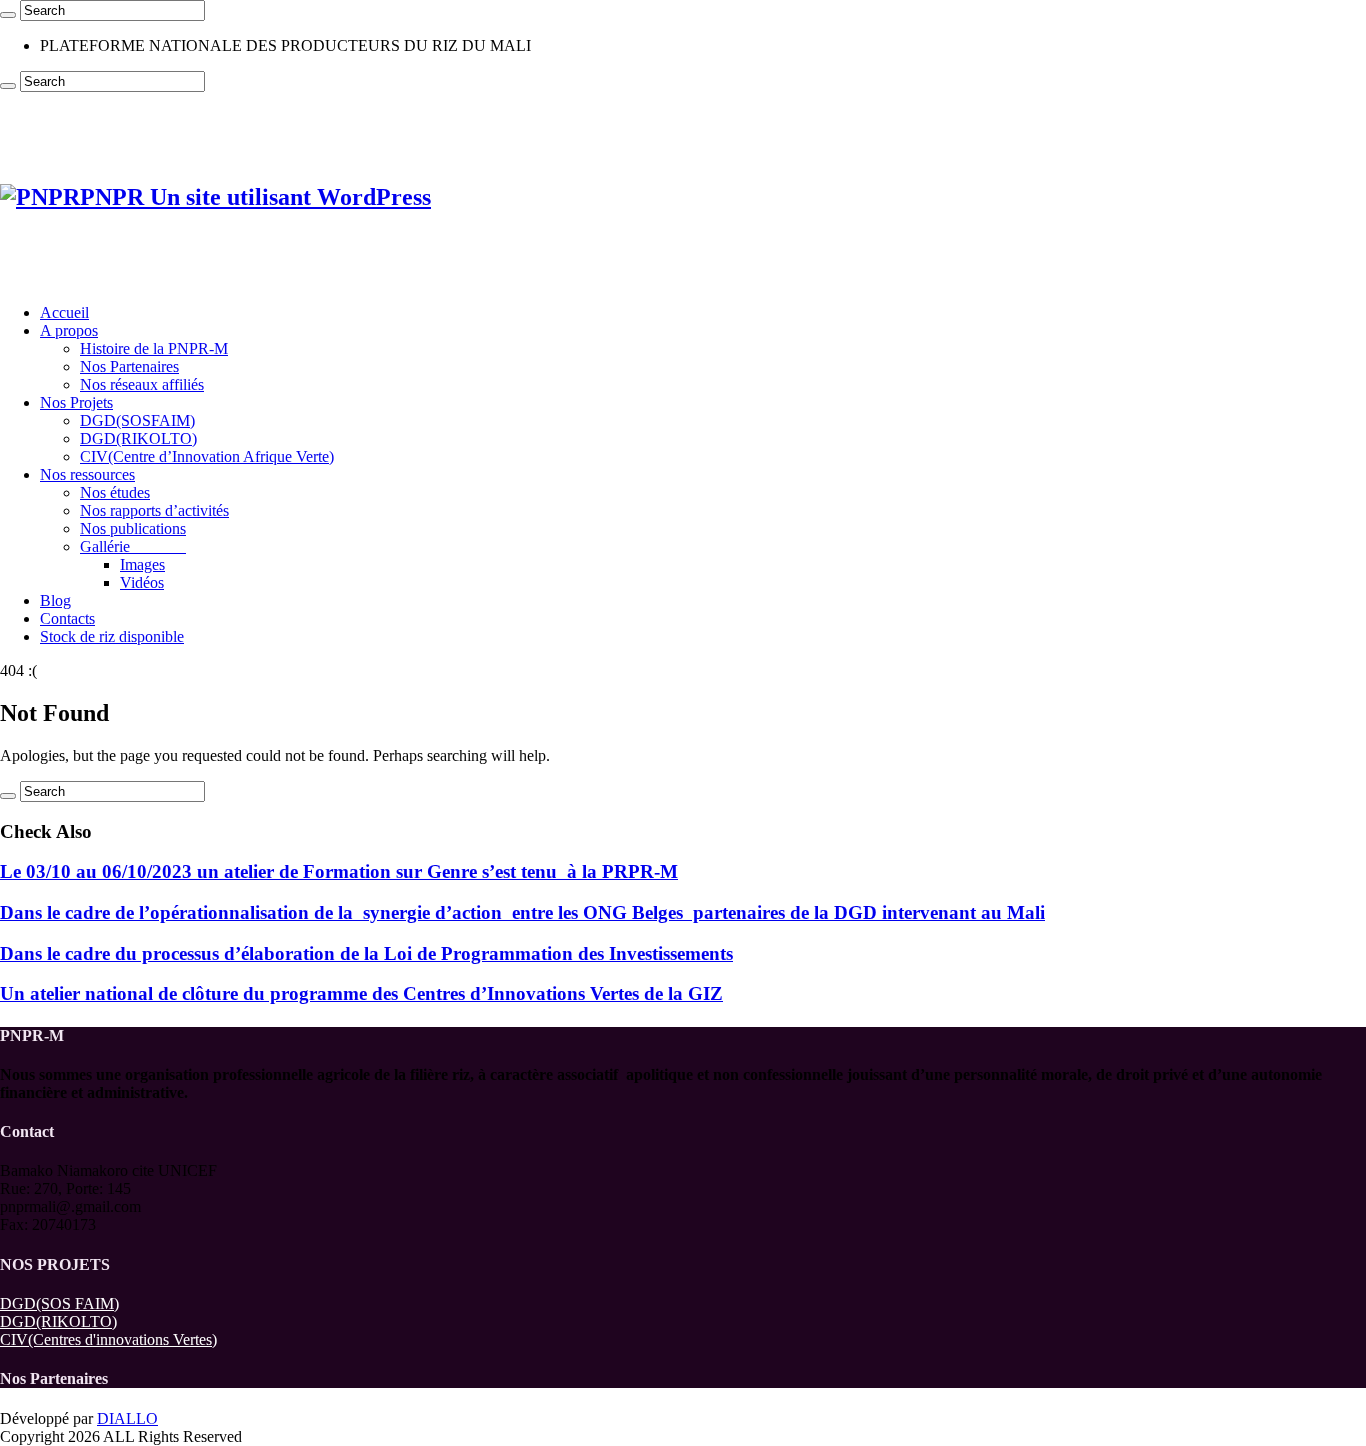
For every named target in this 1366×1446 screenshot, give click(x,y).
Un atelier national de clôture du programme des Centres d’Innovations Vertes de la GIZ (361, 993)
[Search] (8, 15)
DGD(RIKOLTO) (138, 438)
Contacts (67, 618)
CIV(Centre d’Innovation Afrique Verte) (207, 456)
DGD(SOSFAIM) (137, 420)
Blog (55, 600)
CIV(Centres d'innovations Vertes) (108, 1339)
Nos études (115, 492)
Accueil (64, 312)
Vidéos (142, 582)
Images (142, 564)
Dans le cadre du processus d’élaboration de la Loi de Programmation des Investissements (366, 953)
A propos (69, 330)
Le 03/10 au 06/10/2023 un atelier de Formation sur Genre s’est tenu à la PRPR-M (339, 871)
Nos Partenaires (129, 366)
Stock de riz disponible (112, 636)
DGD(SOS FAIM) (59, 1303)
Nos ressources (87, 474)
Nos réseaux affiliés (142, 384)
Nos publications (133, 528)
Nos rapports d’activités (154, 510)
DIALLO (127, 1418)
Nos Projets (76, 402)
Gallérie (133, 546)
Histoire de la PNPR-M (154, 348)
